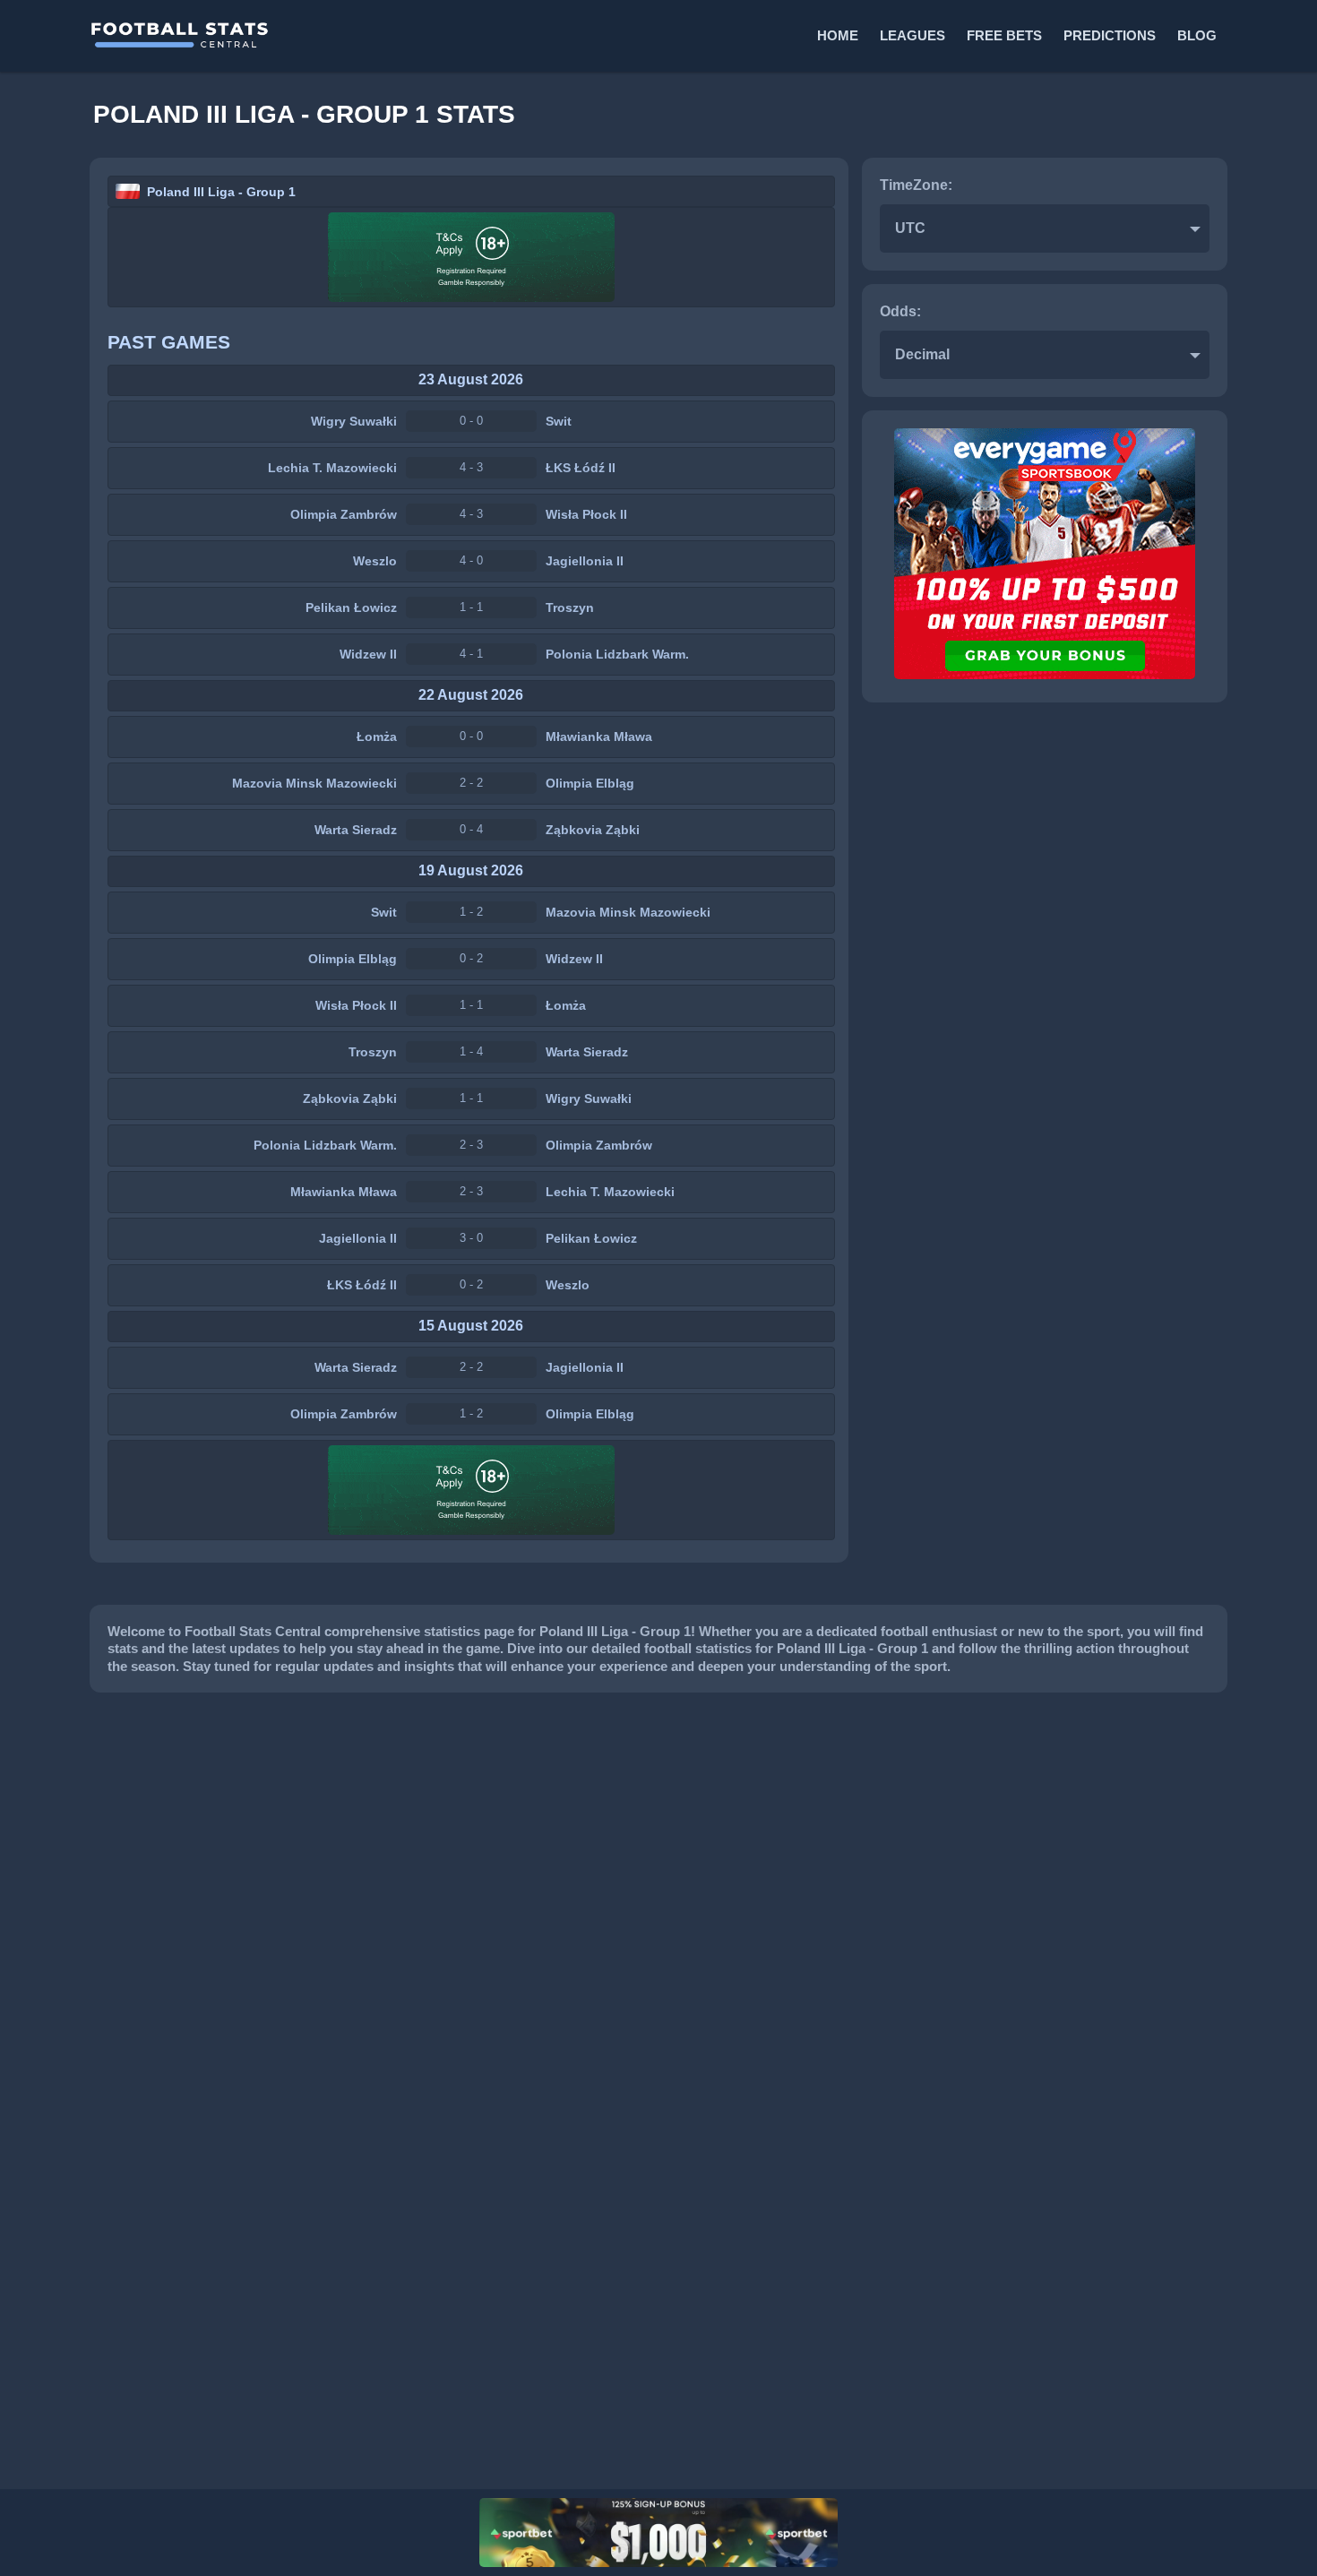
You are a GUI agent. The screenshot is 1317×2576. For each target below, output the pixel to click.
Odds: (900, 311)
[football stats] (373, 36)
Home (838, 35)
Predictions (1110, 35)
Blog (1197, 35)
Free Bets (1004, 35)
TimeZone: (916, 185)
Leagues (912, 35)
